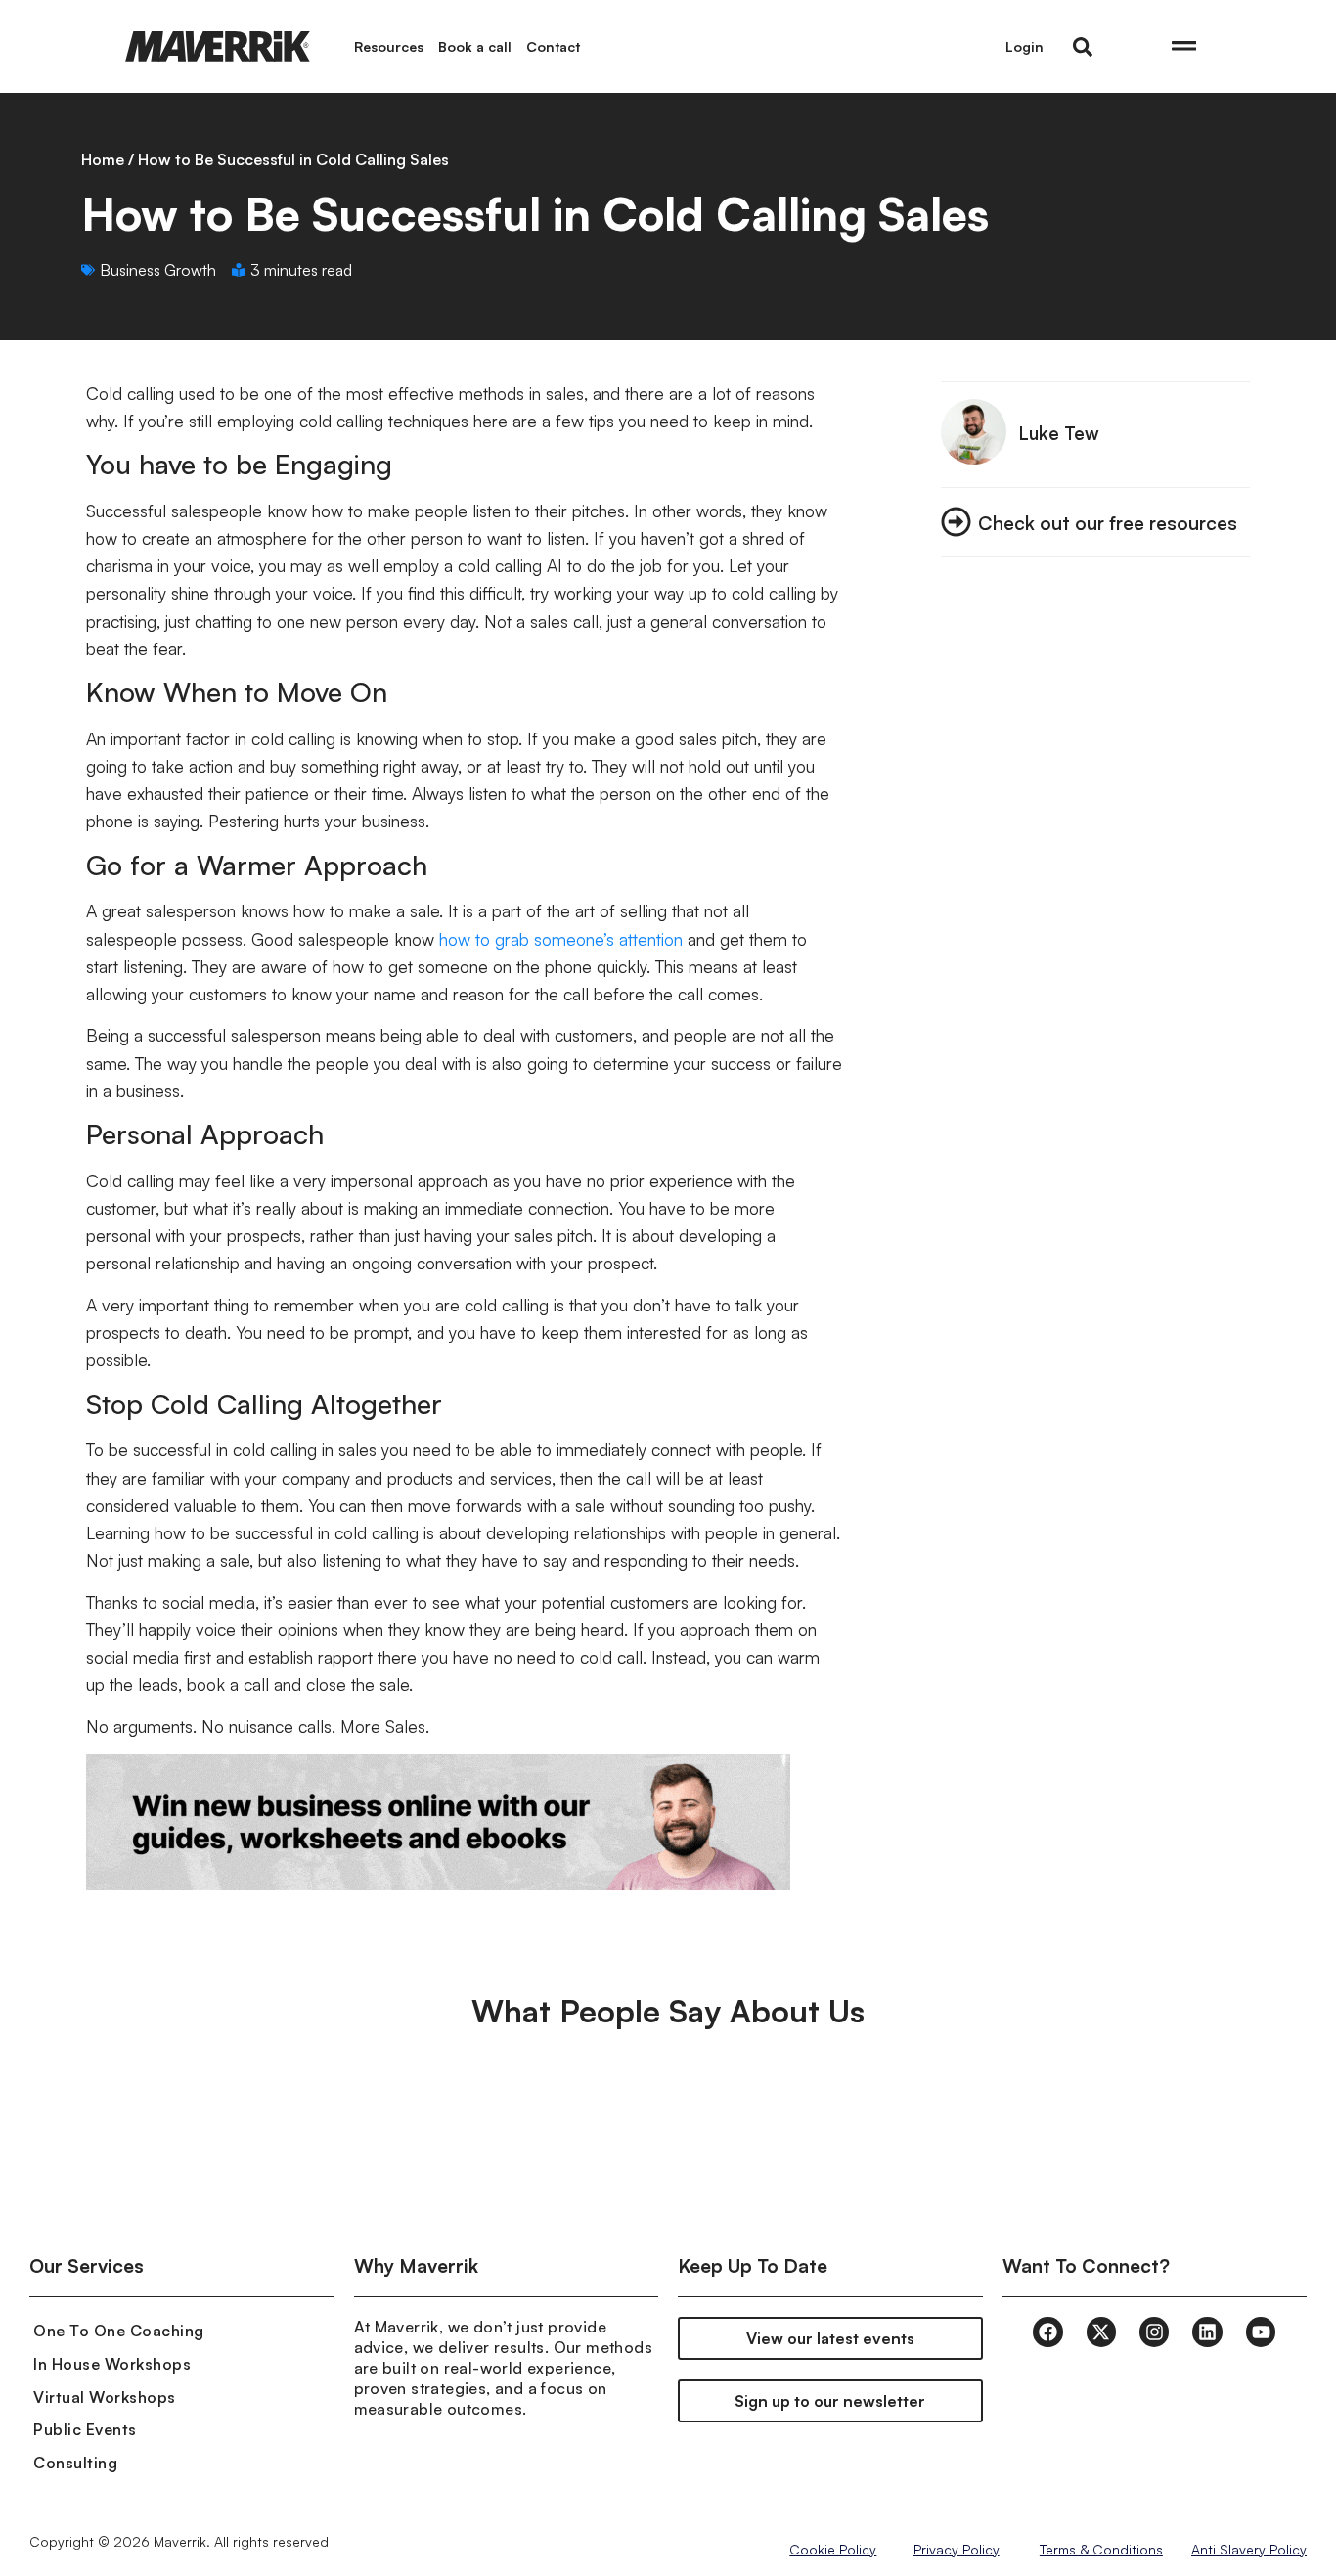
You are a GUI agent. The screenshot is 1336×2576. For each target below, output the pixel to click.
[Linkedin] (1207, 2332)
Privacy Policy (957, 2549)
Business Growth (158, 270)
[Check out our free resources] (956, 522)
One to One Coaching (119, 2331)
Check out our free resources (1108, 523)
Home (103, 159)
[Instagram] (1154, 2332)
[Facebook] (1047, 2332)
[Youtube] (1261, 2332)
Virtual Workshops (105, 2397)
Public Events (85, 2429)
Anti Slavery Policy (1249, 2549)
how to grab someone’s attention (561, 939)
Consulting (75, 2463)
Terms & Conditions (1101, 2549)
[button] (1083, 47)
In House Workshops (112, 2364)
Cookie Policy (833, 2549)
